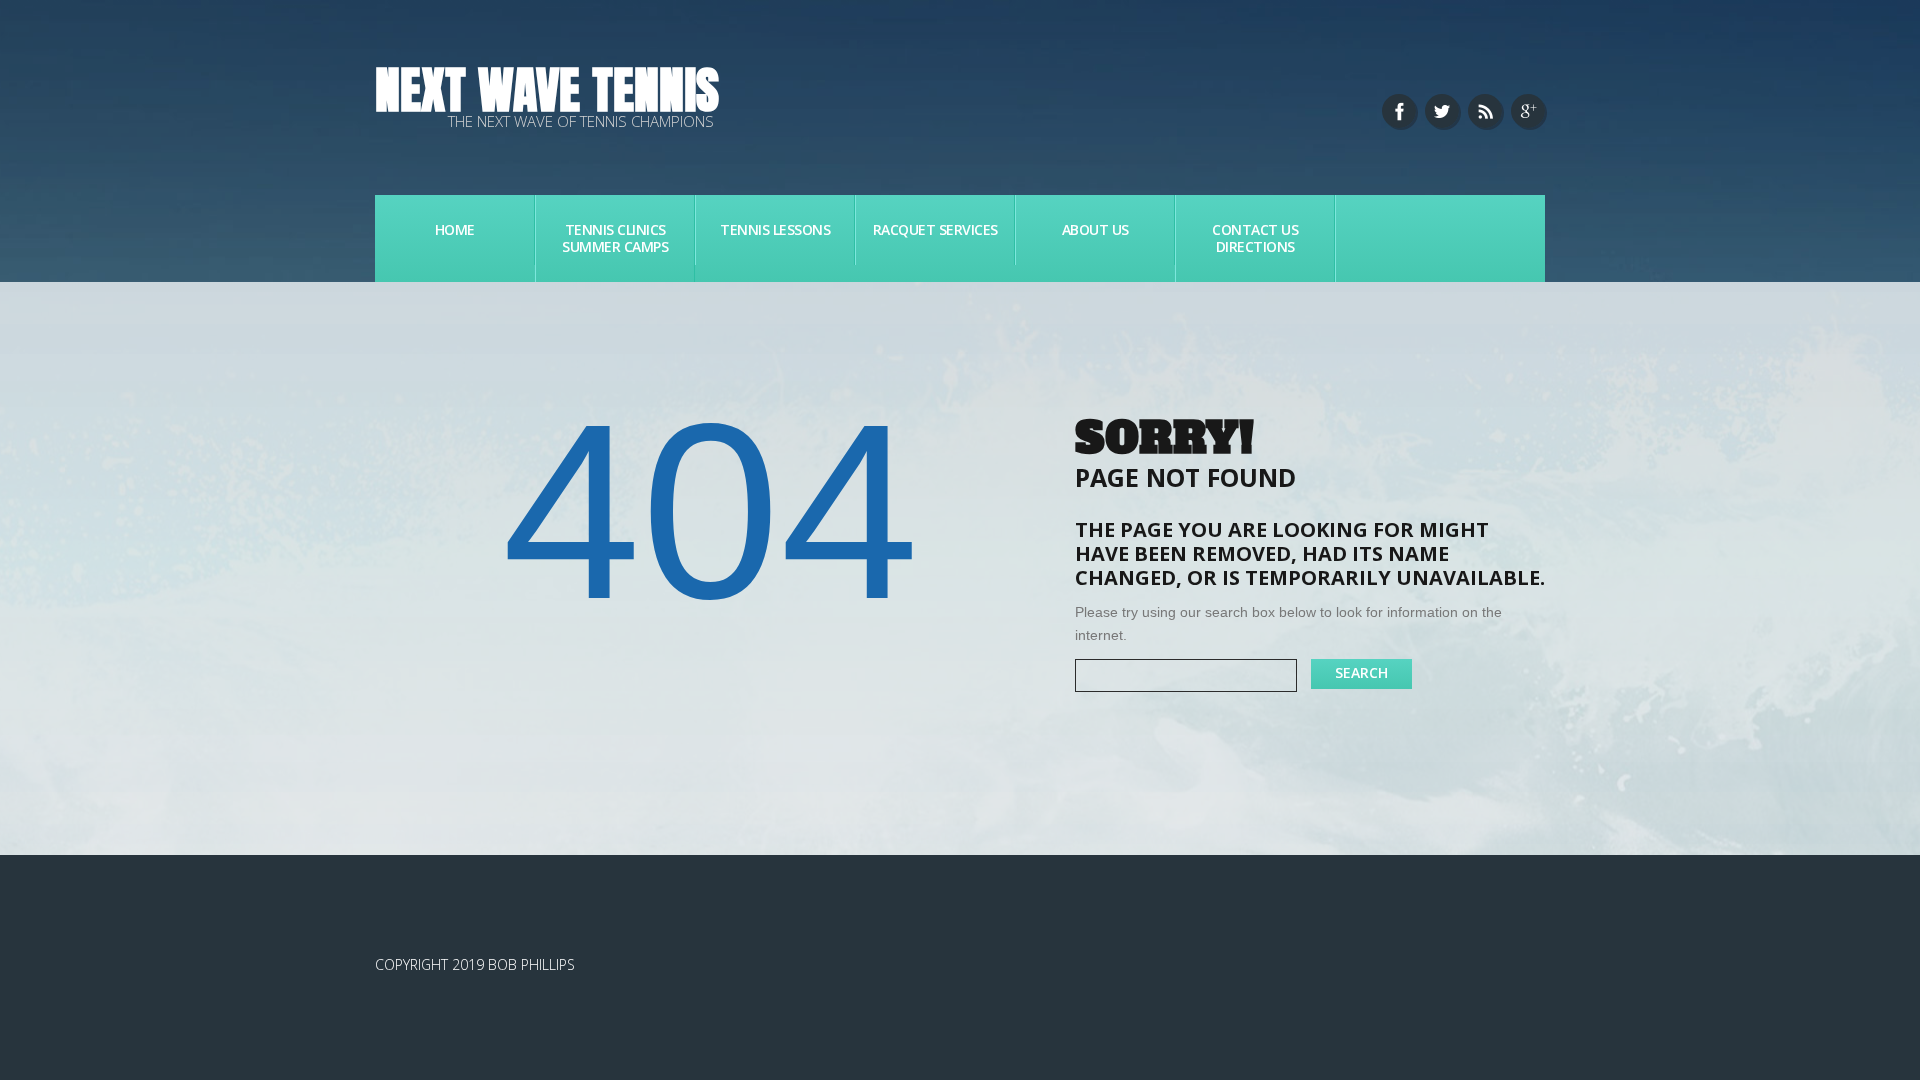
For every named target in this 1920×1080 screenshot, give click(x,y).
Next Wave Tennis (547, 89)
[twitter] (1442, 111)
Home (455, 229)
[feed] (1485, 111)
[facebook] (1399, 111)
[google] (1528, 111)
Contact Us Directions (1255, 238)
